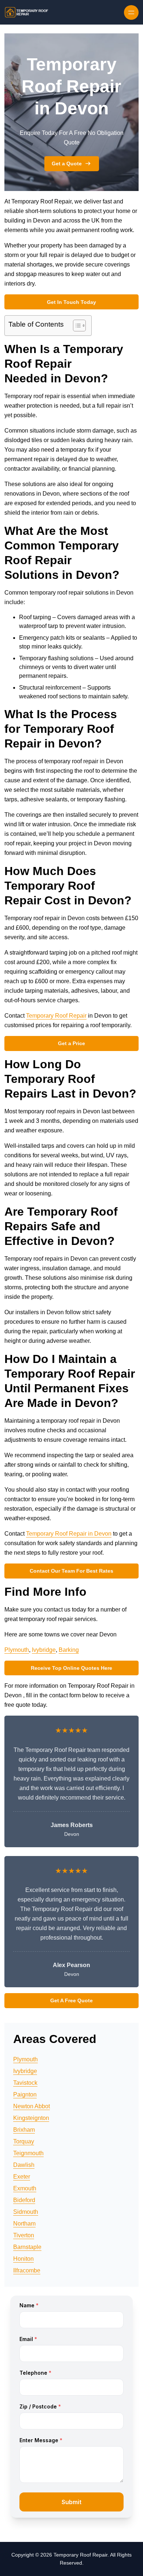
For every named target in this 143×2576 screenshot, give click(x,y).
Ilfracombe (27, 2270)
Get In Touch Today (71, 302)
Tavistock (25, 2083)
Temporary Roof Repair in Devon (69, 1534)
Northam (24, 2224)
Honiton (23, 2259)
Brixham (24, 2130)
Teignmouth (28, 2153)
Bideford (24, 2200)
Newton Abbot (32, 2106)
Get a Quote (67, 163)
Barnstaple (27, 2247)
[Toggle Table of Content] (76, 326)
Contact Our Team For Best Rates (71, 1571)
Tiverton (24, 2235)
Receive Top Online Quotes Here (71, 1668)
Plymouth (17, 1650)
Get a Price (71, 1043)
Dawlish (24, 2165)
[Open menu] (131, 12)
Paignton (25, 2094)
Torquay (24, 2141)
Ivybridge (44, 1650)
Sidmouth (26, 2212)
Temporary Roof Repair (56, 1016)
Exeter (22, 2177)
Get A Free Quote (71, 2000)
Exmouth (25, 2188)
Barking (69, 1650)
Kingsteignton (31, 2118)
